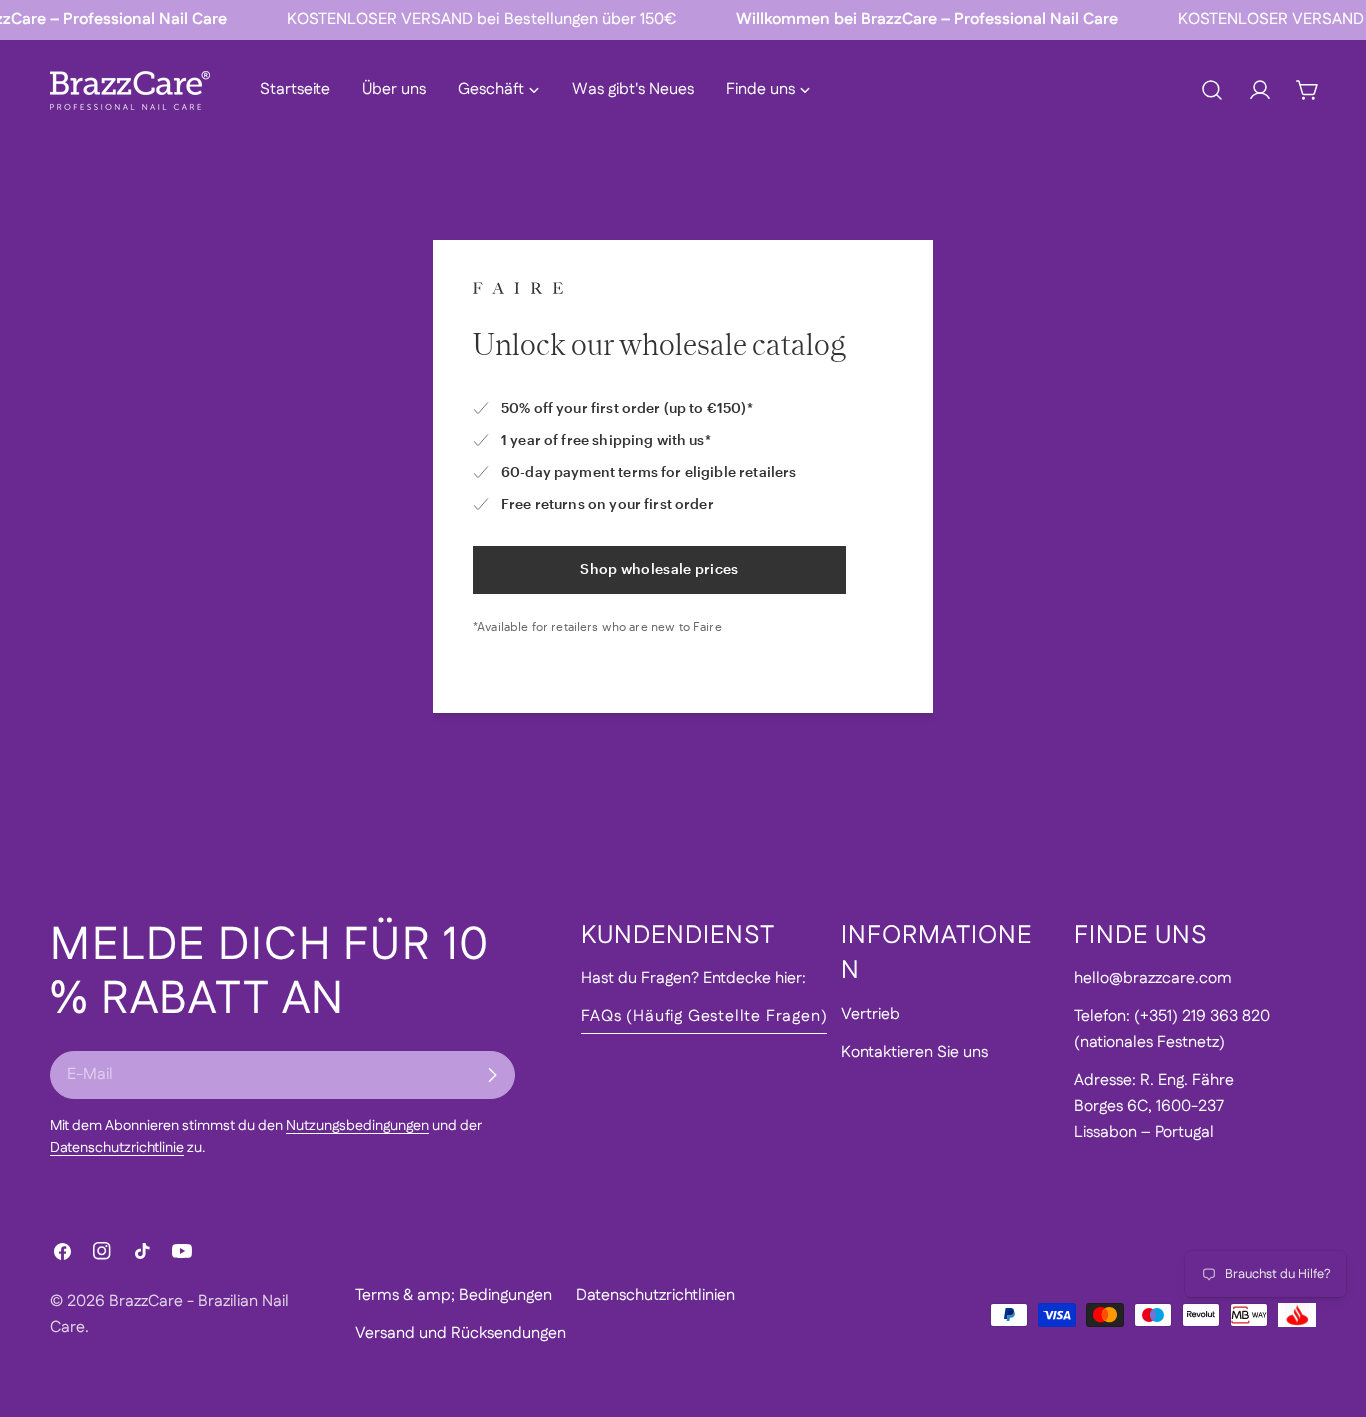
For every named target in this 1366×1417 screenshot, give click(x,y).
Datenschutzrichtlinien (655, 1295)
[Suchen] (1212, 90)
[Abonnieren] (492, 1075)
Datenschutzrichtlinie (117, 1148)
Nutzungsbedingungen (357, 1126)
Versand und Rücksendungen (460, 1333)
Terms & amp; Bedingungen (453, 1295)
